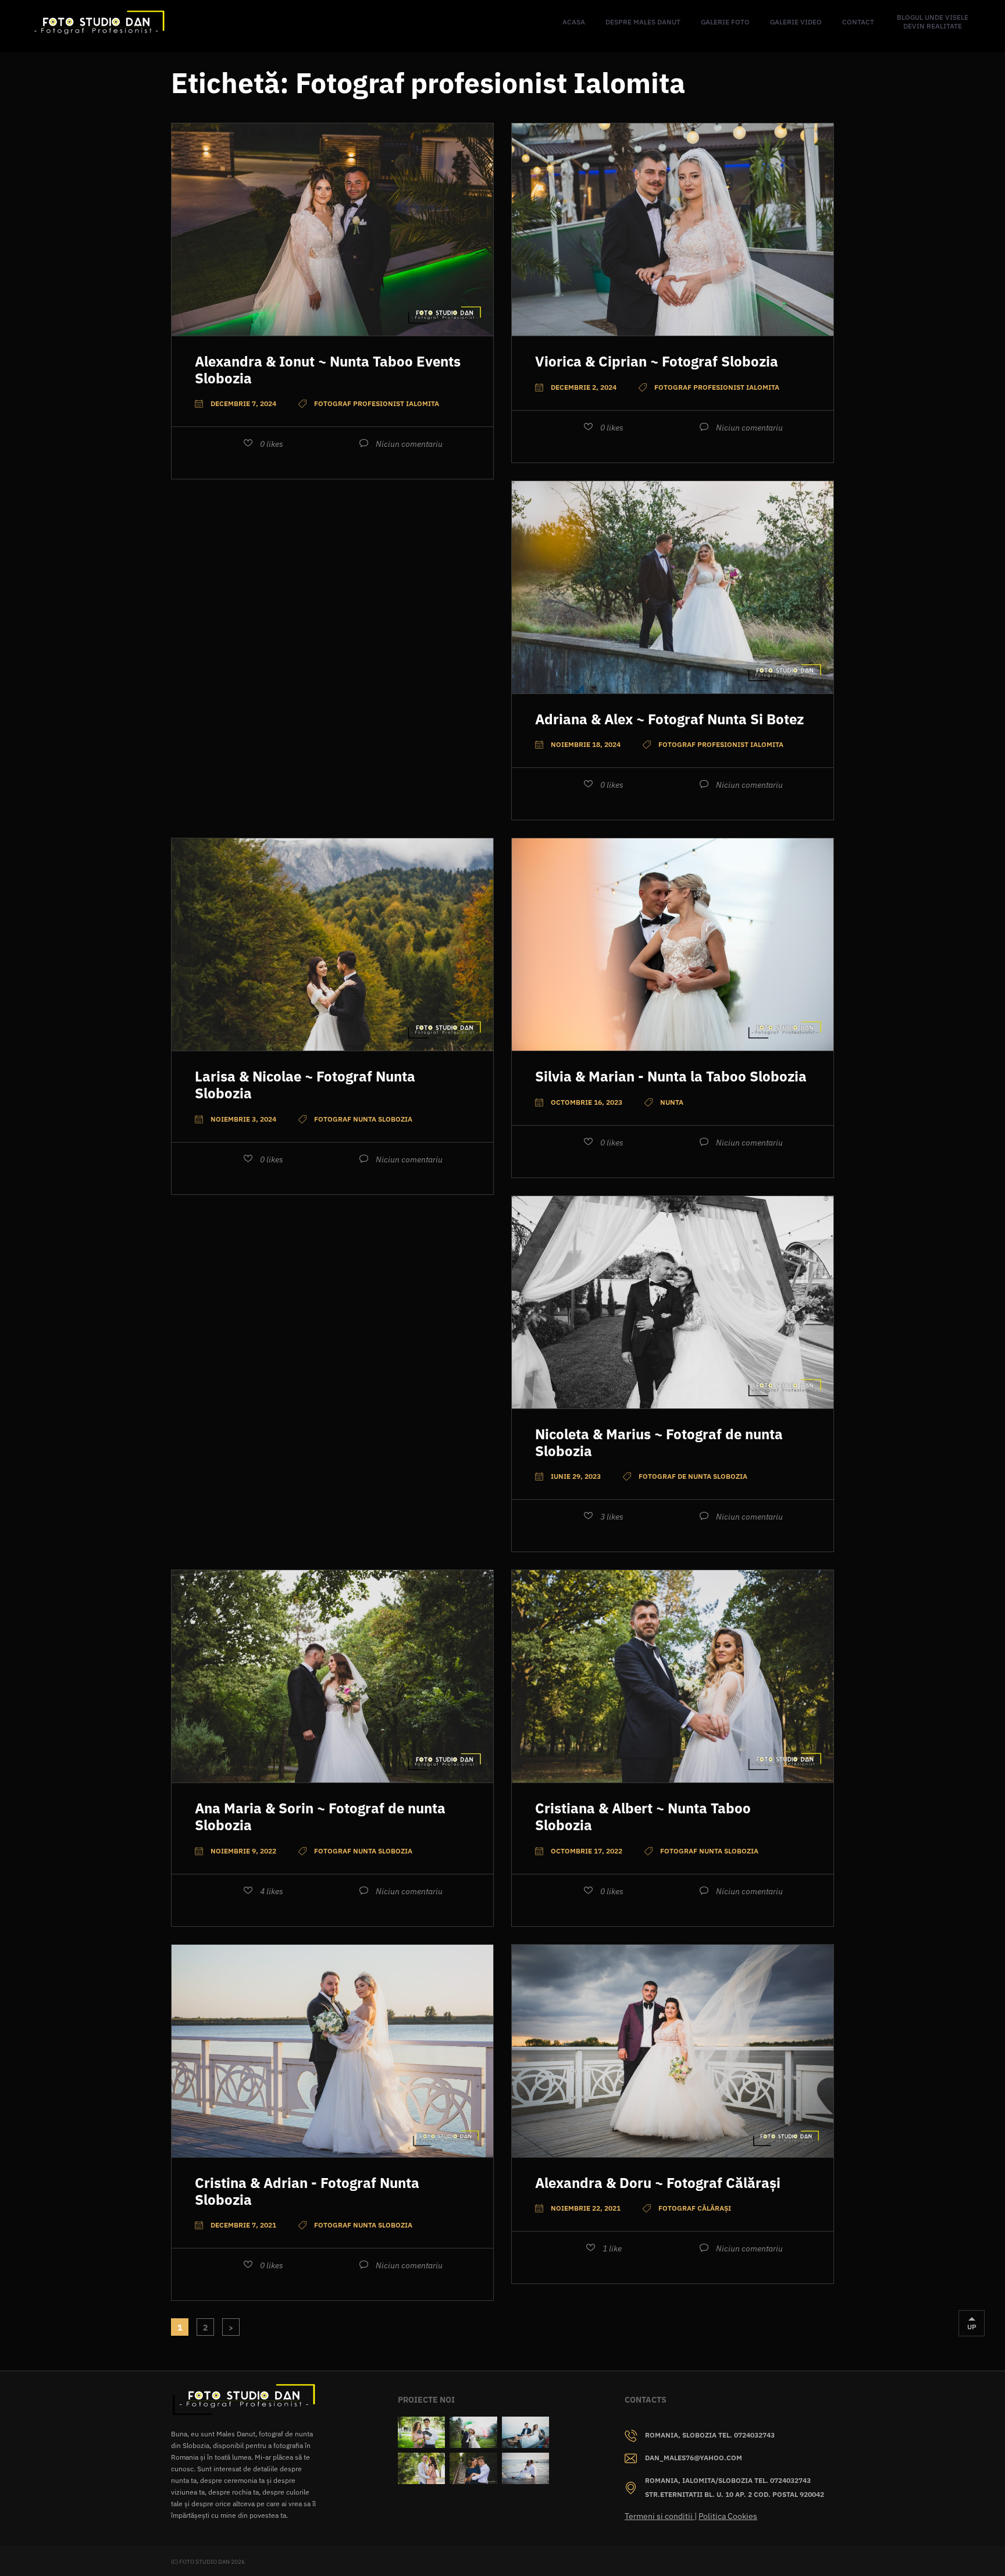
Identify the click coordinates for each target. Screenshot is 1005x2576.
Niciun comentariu (409, 444)
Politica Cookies (728, 2516)
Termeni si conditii (660, 2516)
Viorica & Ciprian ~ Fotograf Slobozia (657, 361)
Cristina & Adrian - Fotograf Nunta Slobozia (307, 2191)
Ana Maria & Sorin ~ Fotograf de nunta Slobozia (320, 1817)
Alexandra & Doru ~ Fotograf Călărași (658, 2183)
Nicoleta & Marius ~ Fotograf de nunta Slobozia (659, 1442)
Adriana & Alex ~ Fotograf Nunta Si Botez (669, 719)
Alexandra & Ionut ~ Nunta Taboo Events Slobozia (328, 370)
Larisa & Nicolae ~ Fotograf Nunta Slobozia (305, 1085)
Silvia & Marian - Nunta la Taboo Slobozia (671, 1076)
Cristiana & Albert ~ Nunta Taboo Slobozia (643, 1817)
